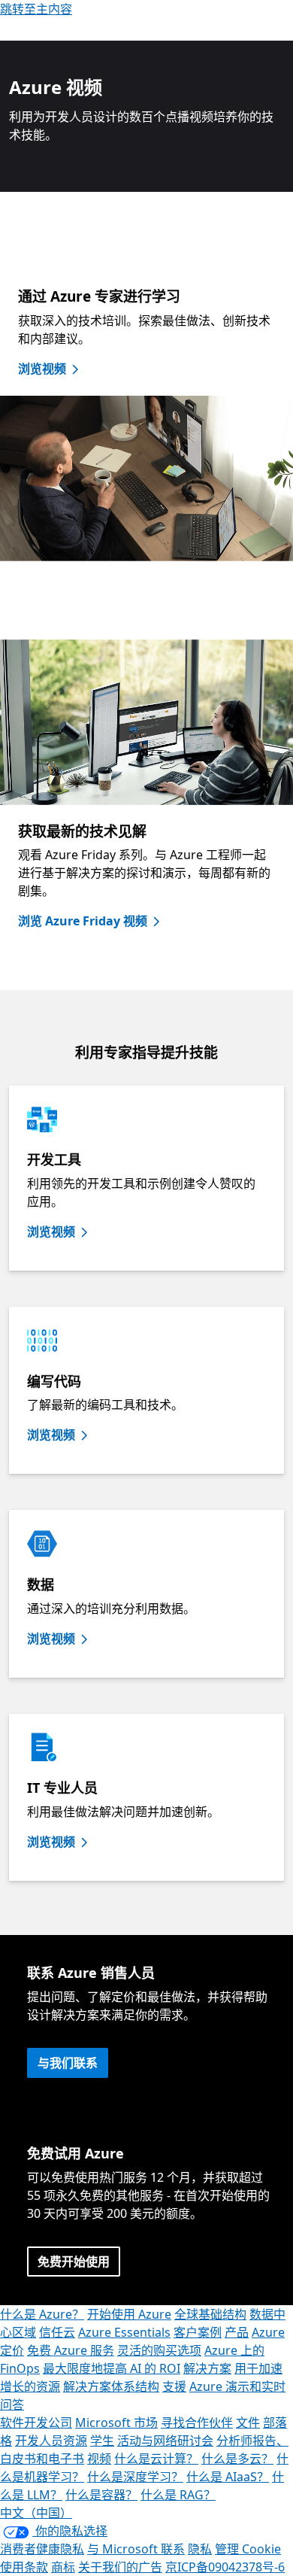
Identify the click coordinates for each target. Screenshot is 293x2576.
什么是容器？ (101, 2495)
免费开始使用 (74, 2262)
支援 (174, 2386)
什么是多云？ (237, 2459)
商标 (63, 2567)
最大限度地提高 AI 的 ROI (112, 2368)
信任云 (57, 2332)
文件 (248, 2423)
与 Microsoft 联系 (136, 2549)
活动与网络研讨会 (165, 2441)
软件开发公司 (36, 2423)
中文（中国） (36, 2513)
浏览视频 (42, 369)
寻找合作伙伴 (197, 2423)
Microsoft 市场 (116, 2423)
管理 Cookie (248, 2549)
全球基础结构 (210, 2314)
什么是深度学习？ (135, 2477)
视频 (99, 2459)
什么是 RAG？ (178, 2495)
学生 (102, 2441)
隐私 (200, 2549)
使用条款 (24, 2567)
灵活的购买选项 (159, 2350)
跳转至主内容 (36, 9)
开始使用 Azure (129, 2314)
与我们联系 (68, 2063)
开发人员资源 (51, 2441)
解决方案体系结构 (111, 2386)
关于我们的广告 (120, 2567)
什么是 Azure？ (42, 2314)
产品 (237, 2332)
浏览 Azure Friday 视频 (83, 921)
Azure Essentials (124, 2332)
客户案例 (198, 2332)
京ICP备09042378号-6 (225, 2567)
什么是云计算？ (156, 2459)
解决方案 (207, 2368)
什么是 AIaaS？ (228, 2477)
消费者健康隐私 (42, 2549)
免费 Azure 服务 (71, 2350)
